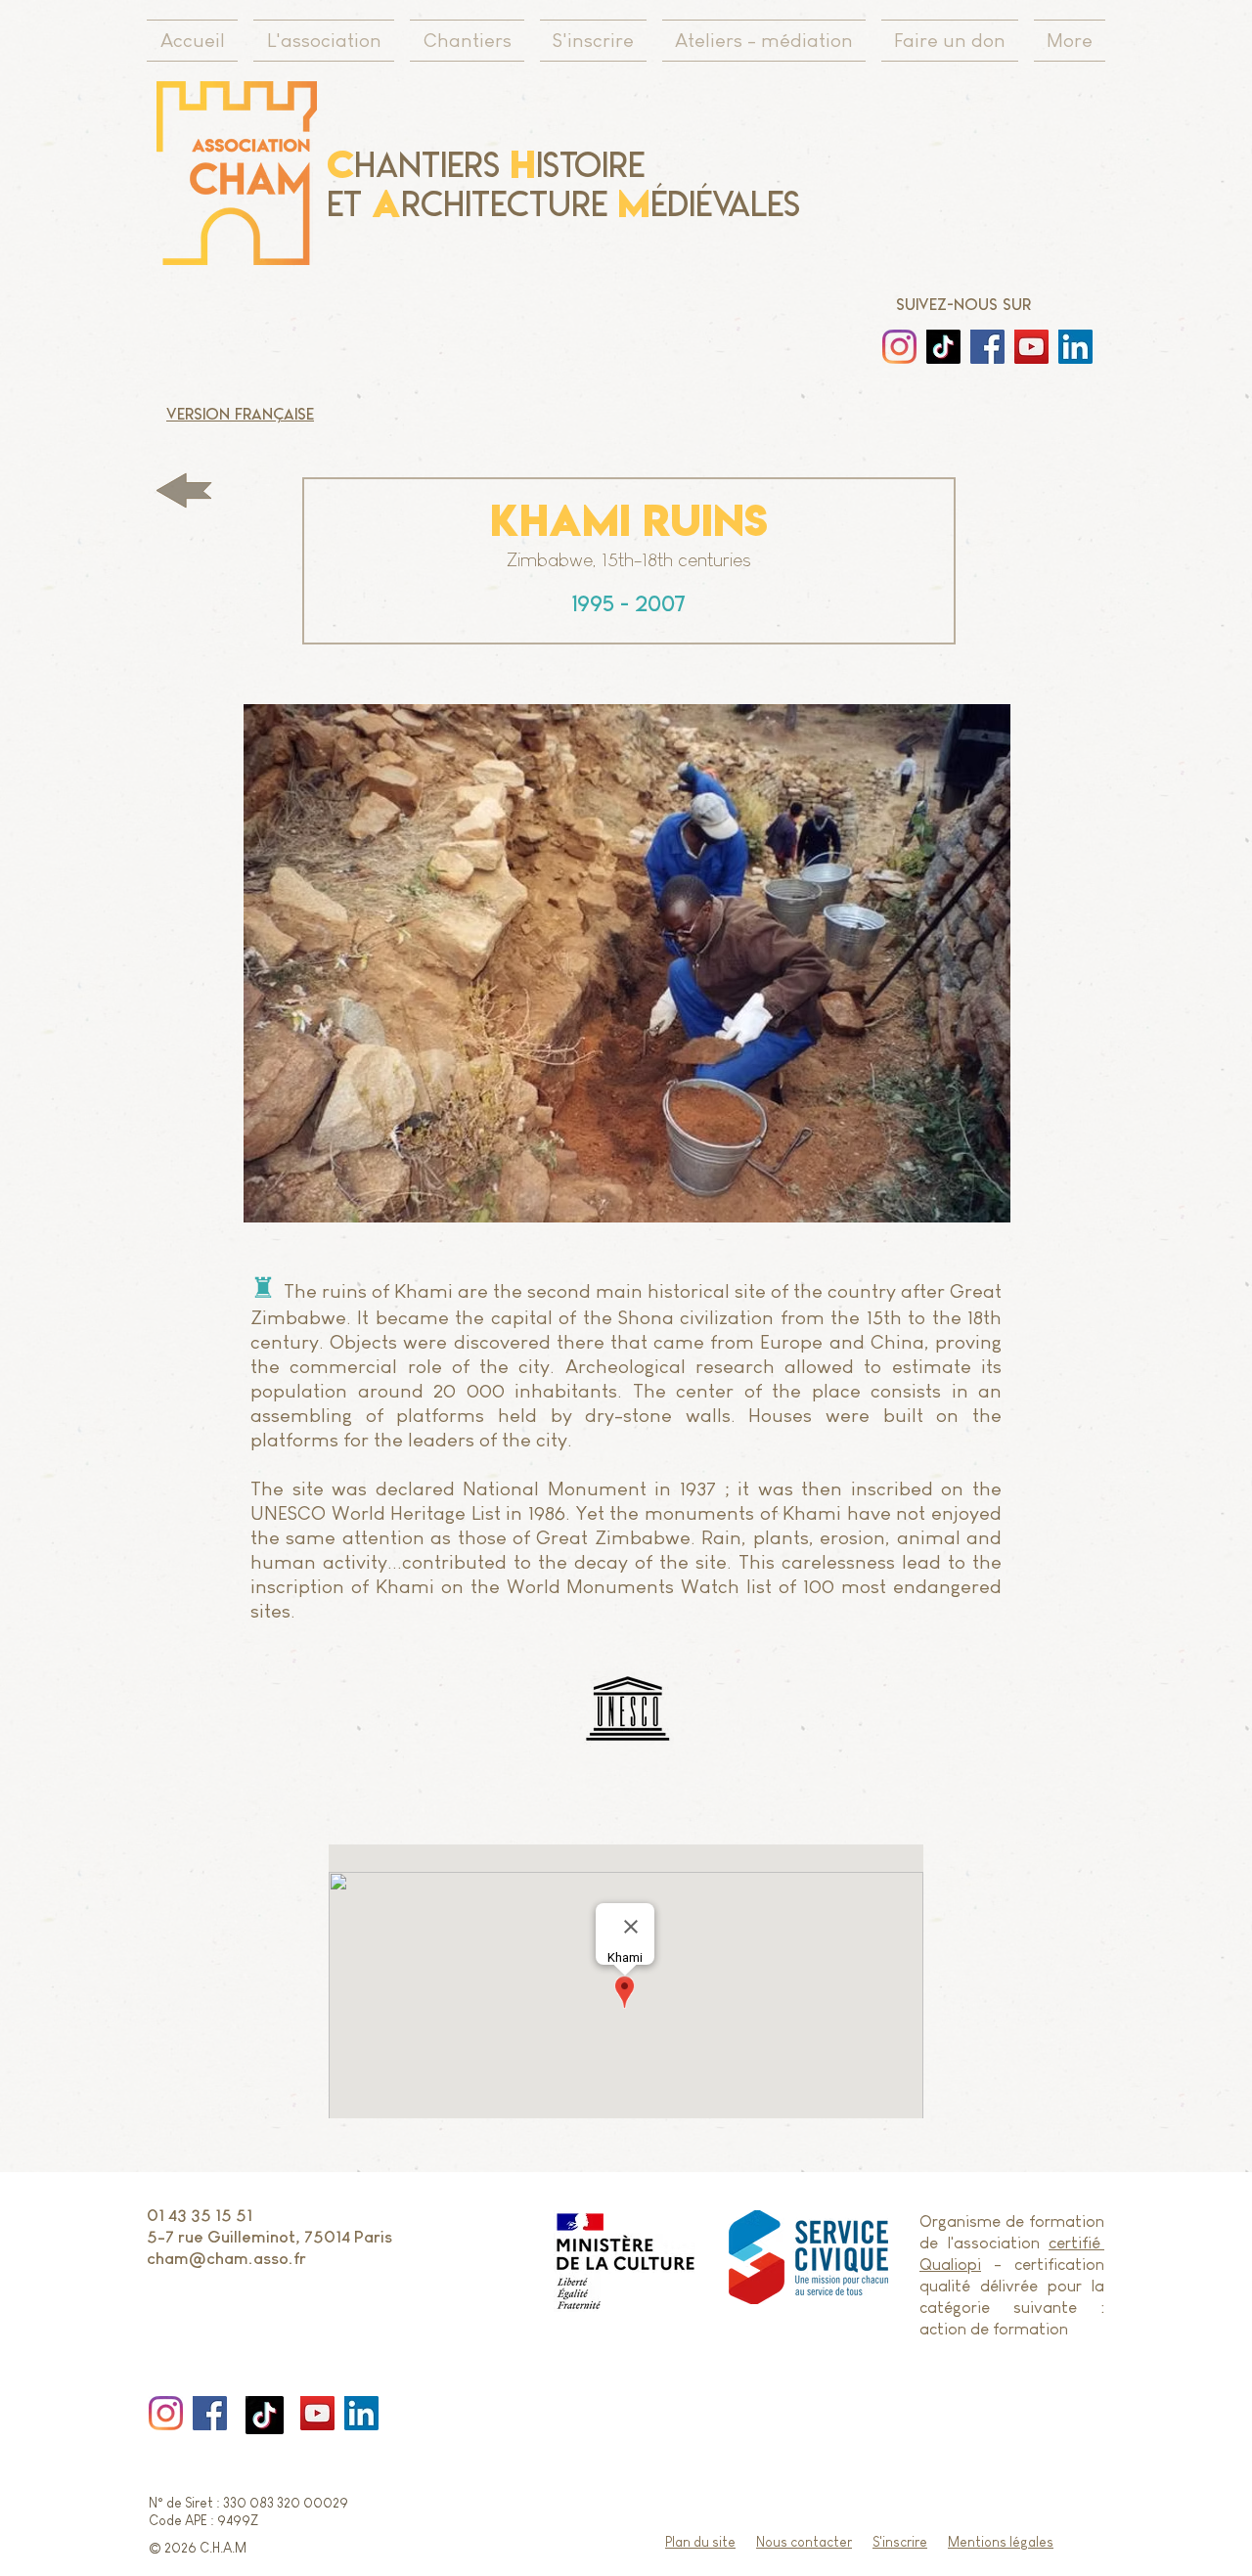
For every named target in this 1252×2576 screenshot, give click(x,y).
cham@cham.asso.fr (226, 2259)
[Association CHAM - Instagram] (987, 347)
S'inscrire (900, 2542)
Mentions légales (1001, 2542)
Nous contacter (804, 2542)
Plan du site (700, 2542)
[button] (626, 963)
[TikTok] (265, 2415)
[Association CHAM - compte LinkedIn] (1075, 347)
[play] (1064, 1205)
